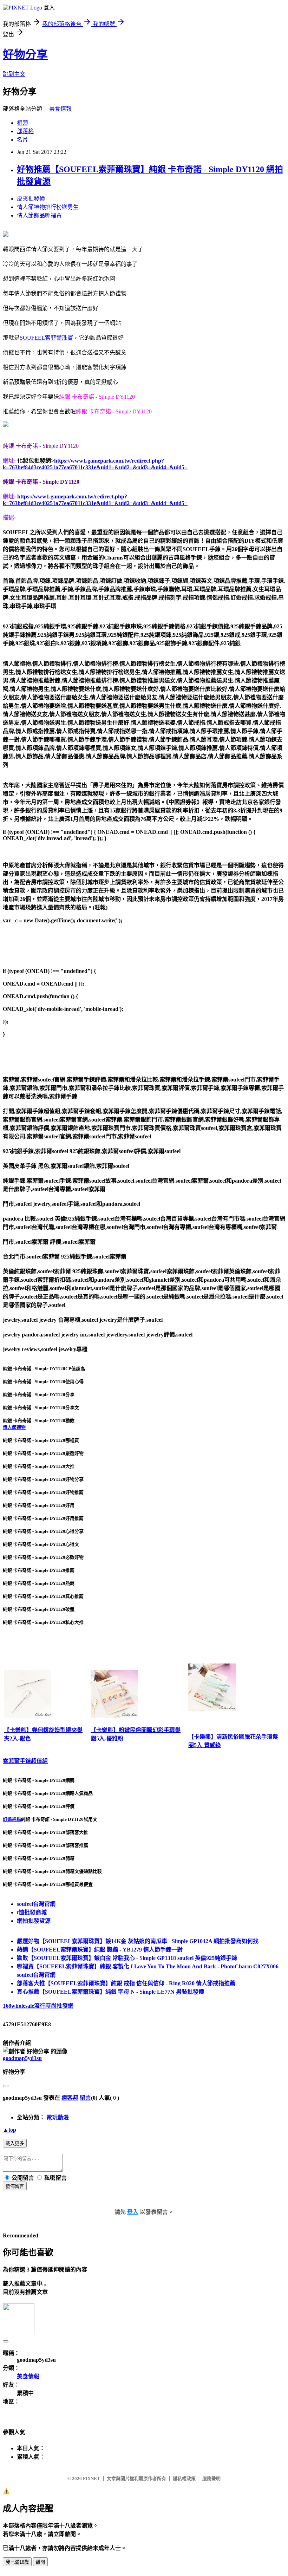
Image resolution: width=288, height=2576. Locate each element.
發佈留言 (15, 2186)
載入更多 (15, 2143)
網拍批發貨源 (34, 1921)
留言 (85, 2098)
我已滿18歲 (17, 2562)
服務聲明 (211, 2479)
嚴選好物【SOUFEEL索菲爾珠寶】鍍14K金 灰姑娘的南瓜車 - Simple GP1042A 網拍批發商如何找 (138, 1941)
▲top (9, 2130)
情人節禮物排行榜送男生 (48, 207)
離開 (40, 2562)
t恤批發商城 (32, 1912)
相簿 (22, 123)
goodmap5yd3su (22, 2058)
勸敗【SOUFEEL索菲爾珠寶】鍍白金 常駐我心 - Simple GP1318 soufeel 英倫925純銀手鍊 (127, 1958)
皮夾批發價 (31, 199)
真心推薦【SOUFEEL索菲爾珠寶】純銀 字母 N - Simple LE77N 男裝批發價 (110, 1992)
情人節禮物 (14, 1427)
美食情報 (60, 109)
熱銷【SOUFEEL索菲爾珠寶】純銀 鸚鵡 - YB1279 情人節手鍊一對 (100, 1950)
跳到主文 (14, 74)
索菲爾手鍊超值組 (25, 1761)
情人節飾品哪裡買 (39, 215)
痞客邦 (70, 2098)
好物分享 (25, 54)
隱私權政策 (184, 2479)
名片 (22, 140)
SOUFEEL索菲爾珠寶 (46, 338)
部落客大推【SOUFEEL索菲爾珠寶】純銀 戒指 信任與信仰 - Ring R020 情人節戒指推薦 (126, 1983)
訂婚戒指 (12, 1819)
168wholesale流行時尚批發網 (38, 2006)
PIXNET (91, 2479)
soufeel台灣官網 (36, 1904)
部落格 (25, 131)
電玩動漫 (58, 2117)
